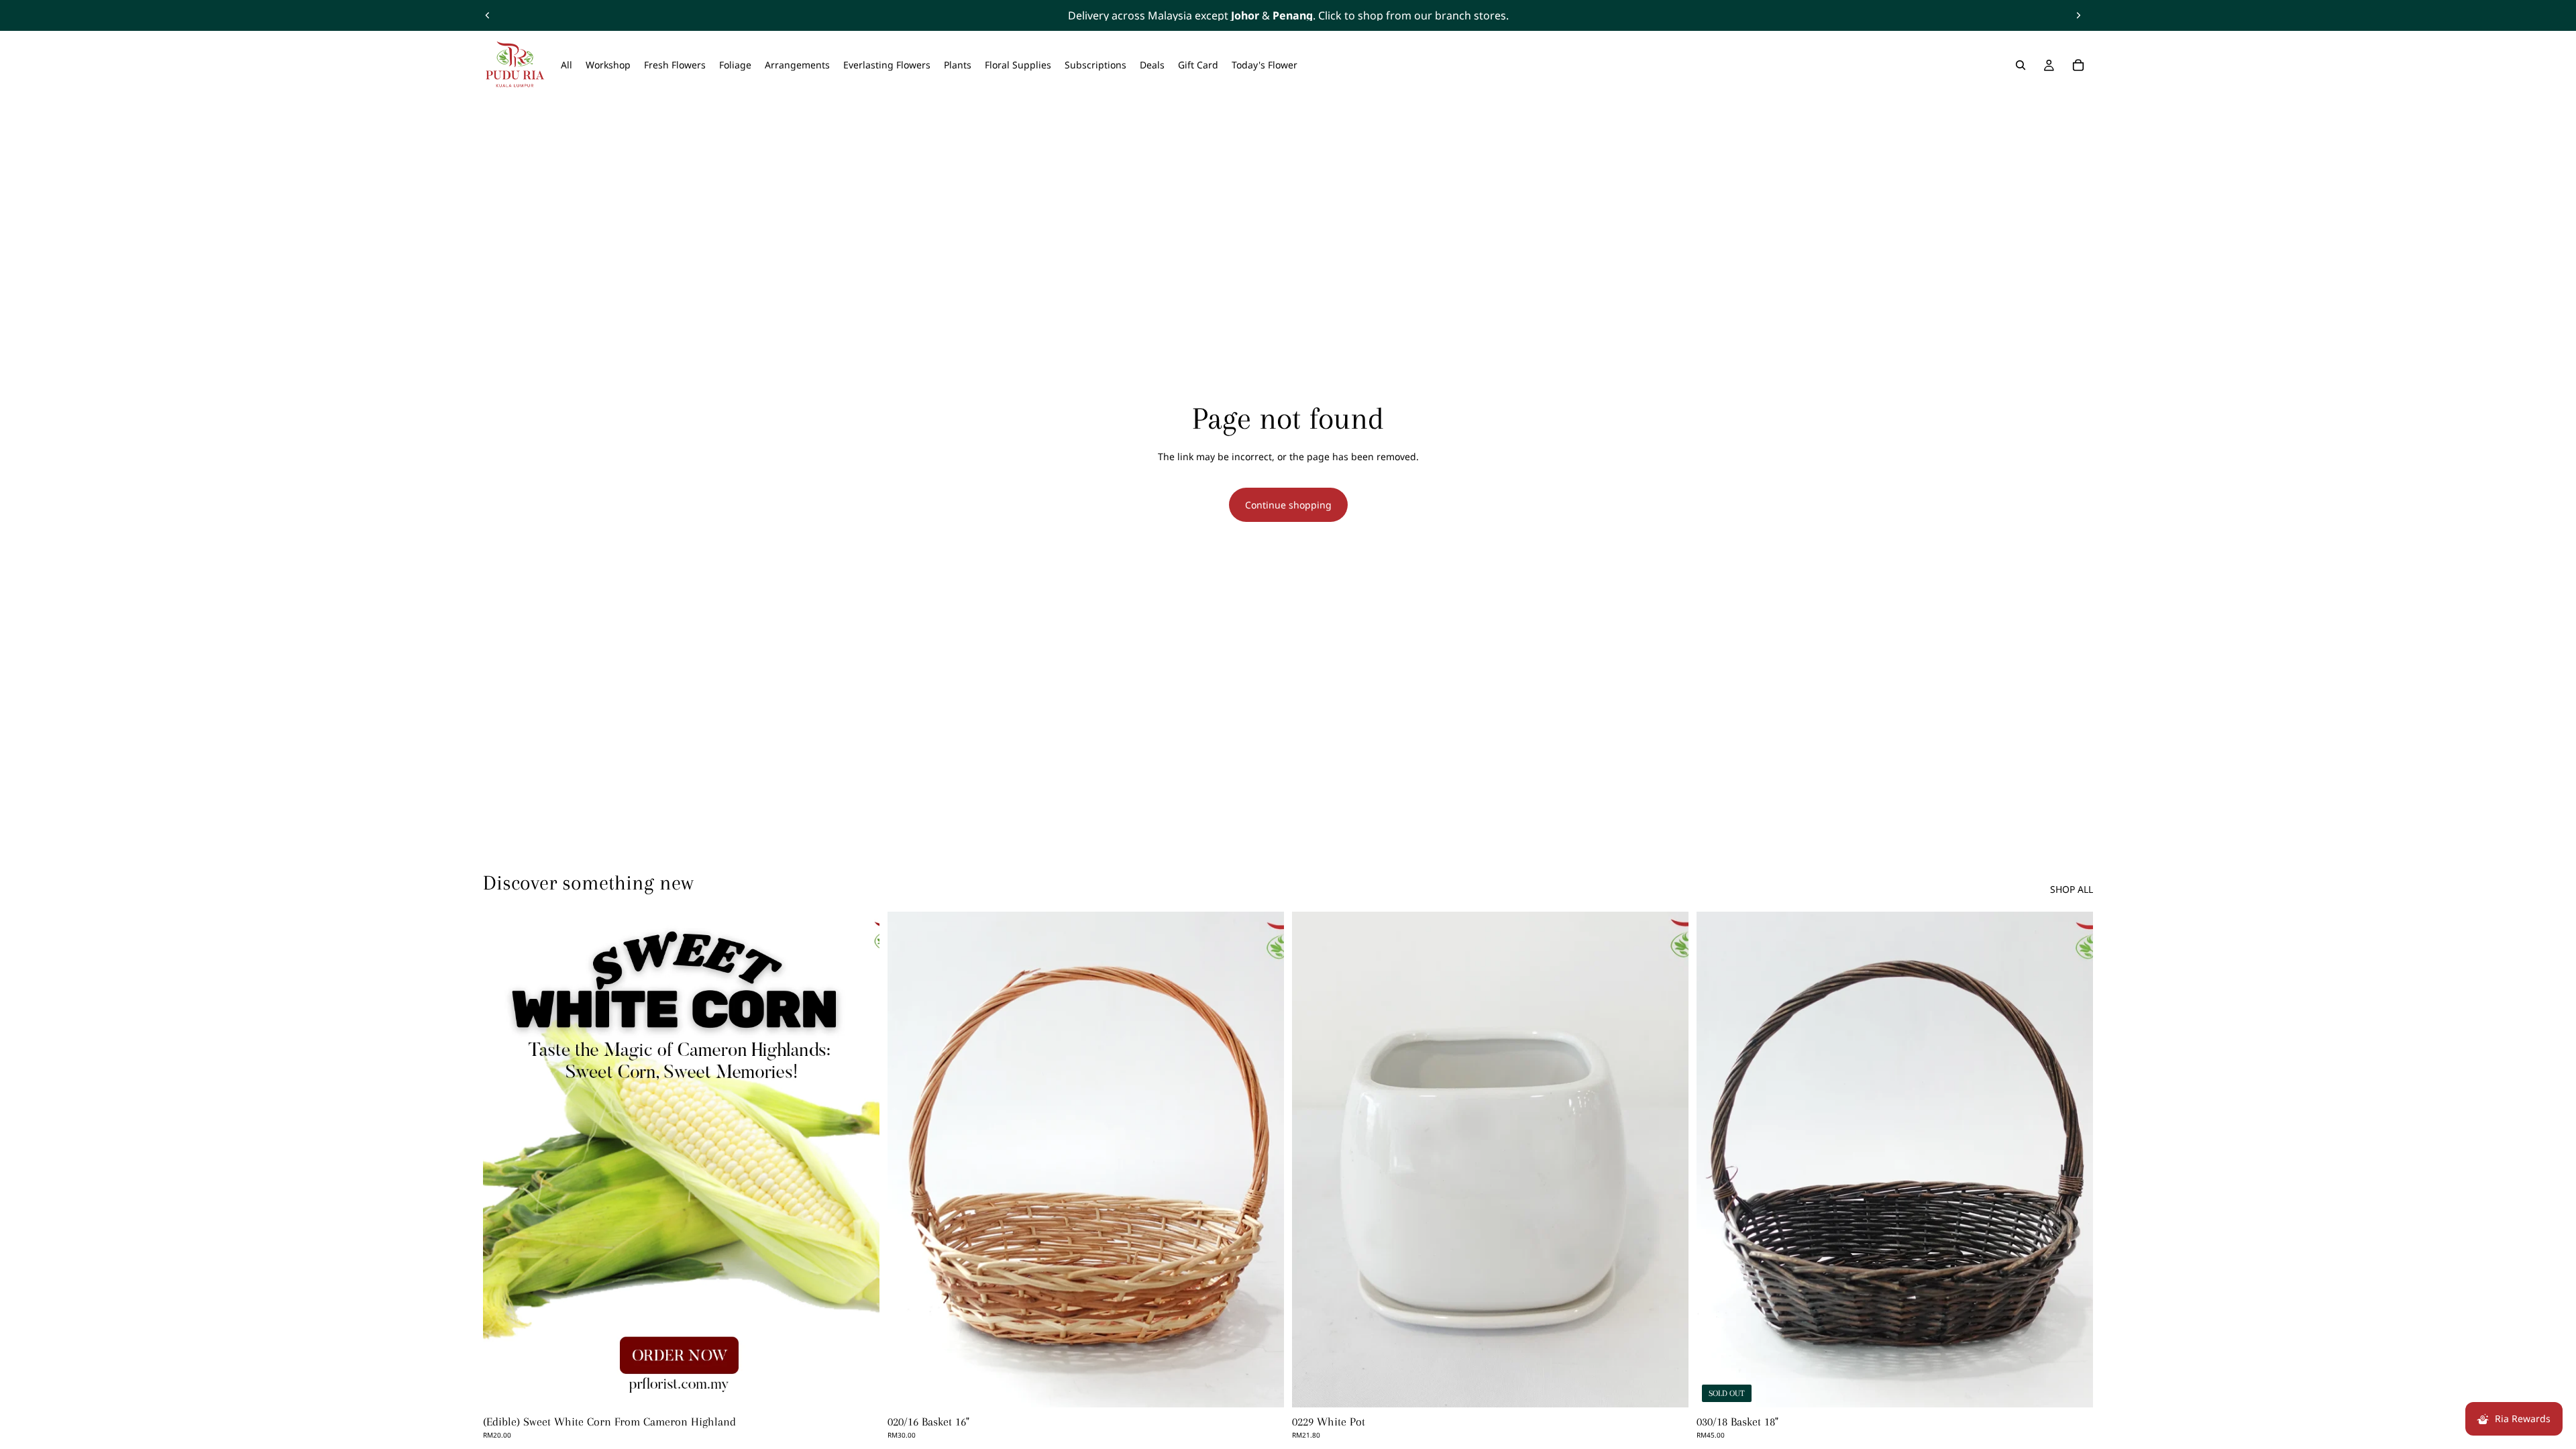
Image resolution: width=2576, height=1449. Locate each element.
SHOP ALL (2072, 889)
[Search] (2021, 65)
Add (1275, 1386)
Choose (870, 1386)
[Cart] (2078, 65)
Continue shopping (1288, 505)
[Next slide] (2078, 15)
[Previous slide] (488, 15)
